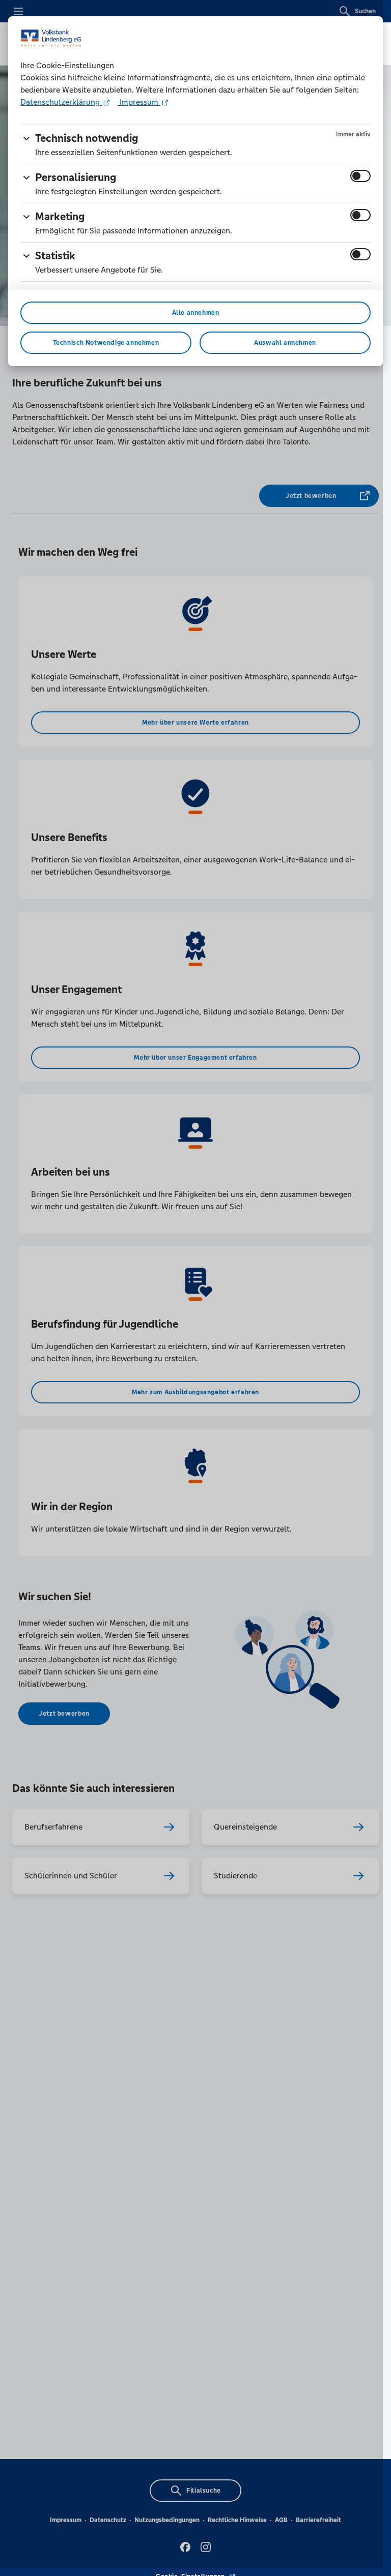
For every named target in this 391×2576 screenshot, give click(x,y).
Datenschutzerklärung (61, 102)
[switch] (360, 176)
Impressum (139, 102)
